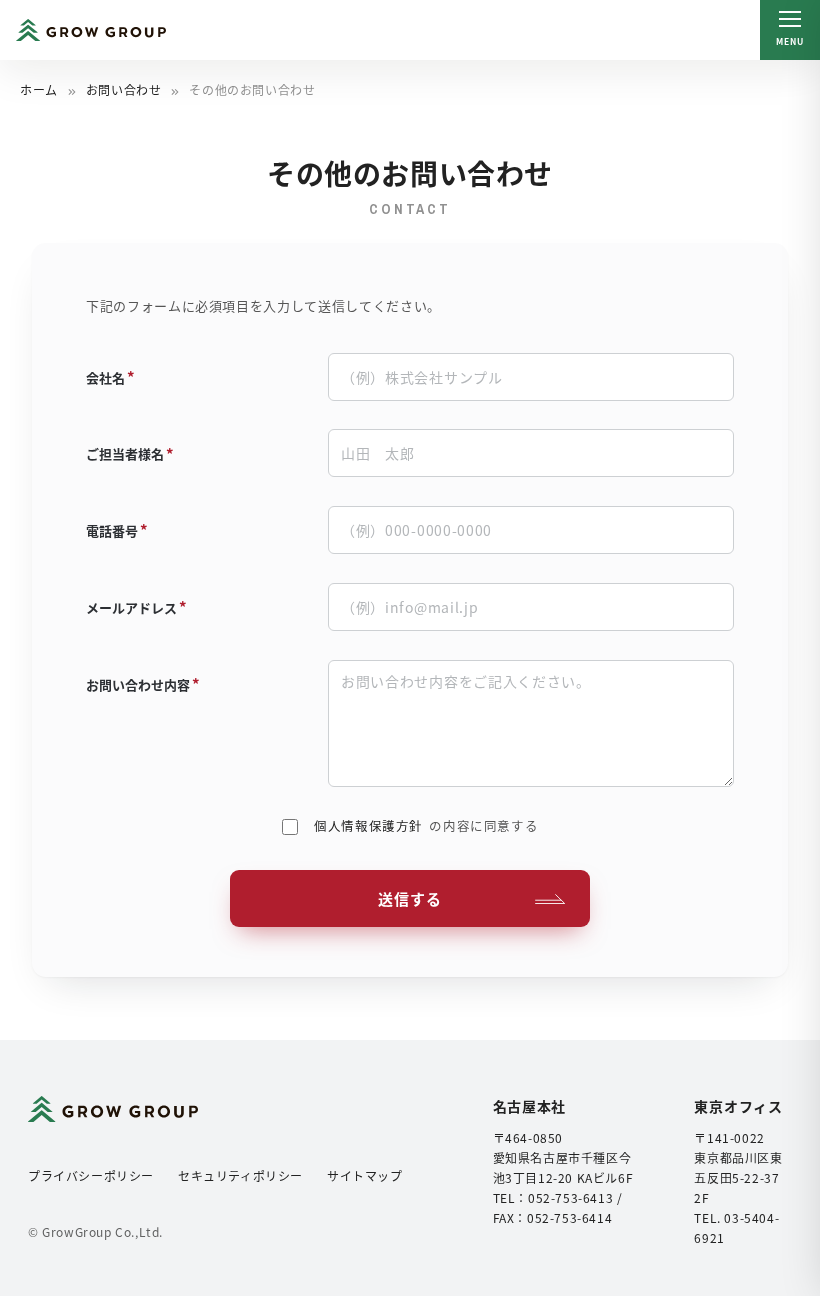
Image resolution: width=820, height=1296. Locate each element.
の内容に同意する (426, 825)
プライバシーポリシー (91, 1175)
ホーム (39, 89)
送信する (410, 898)
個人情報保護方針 (368, 825)
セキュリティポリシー (240, 1175)
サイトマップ (365, 1175)
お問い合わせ (124, 89)
